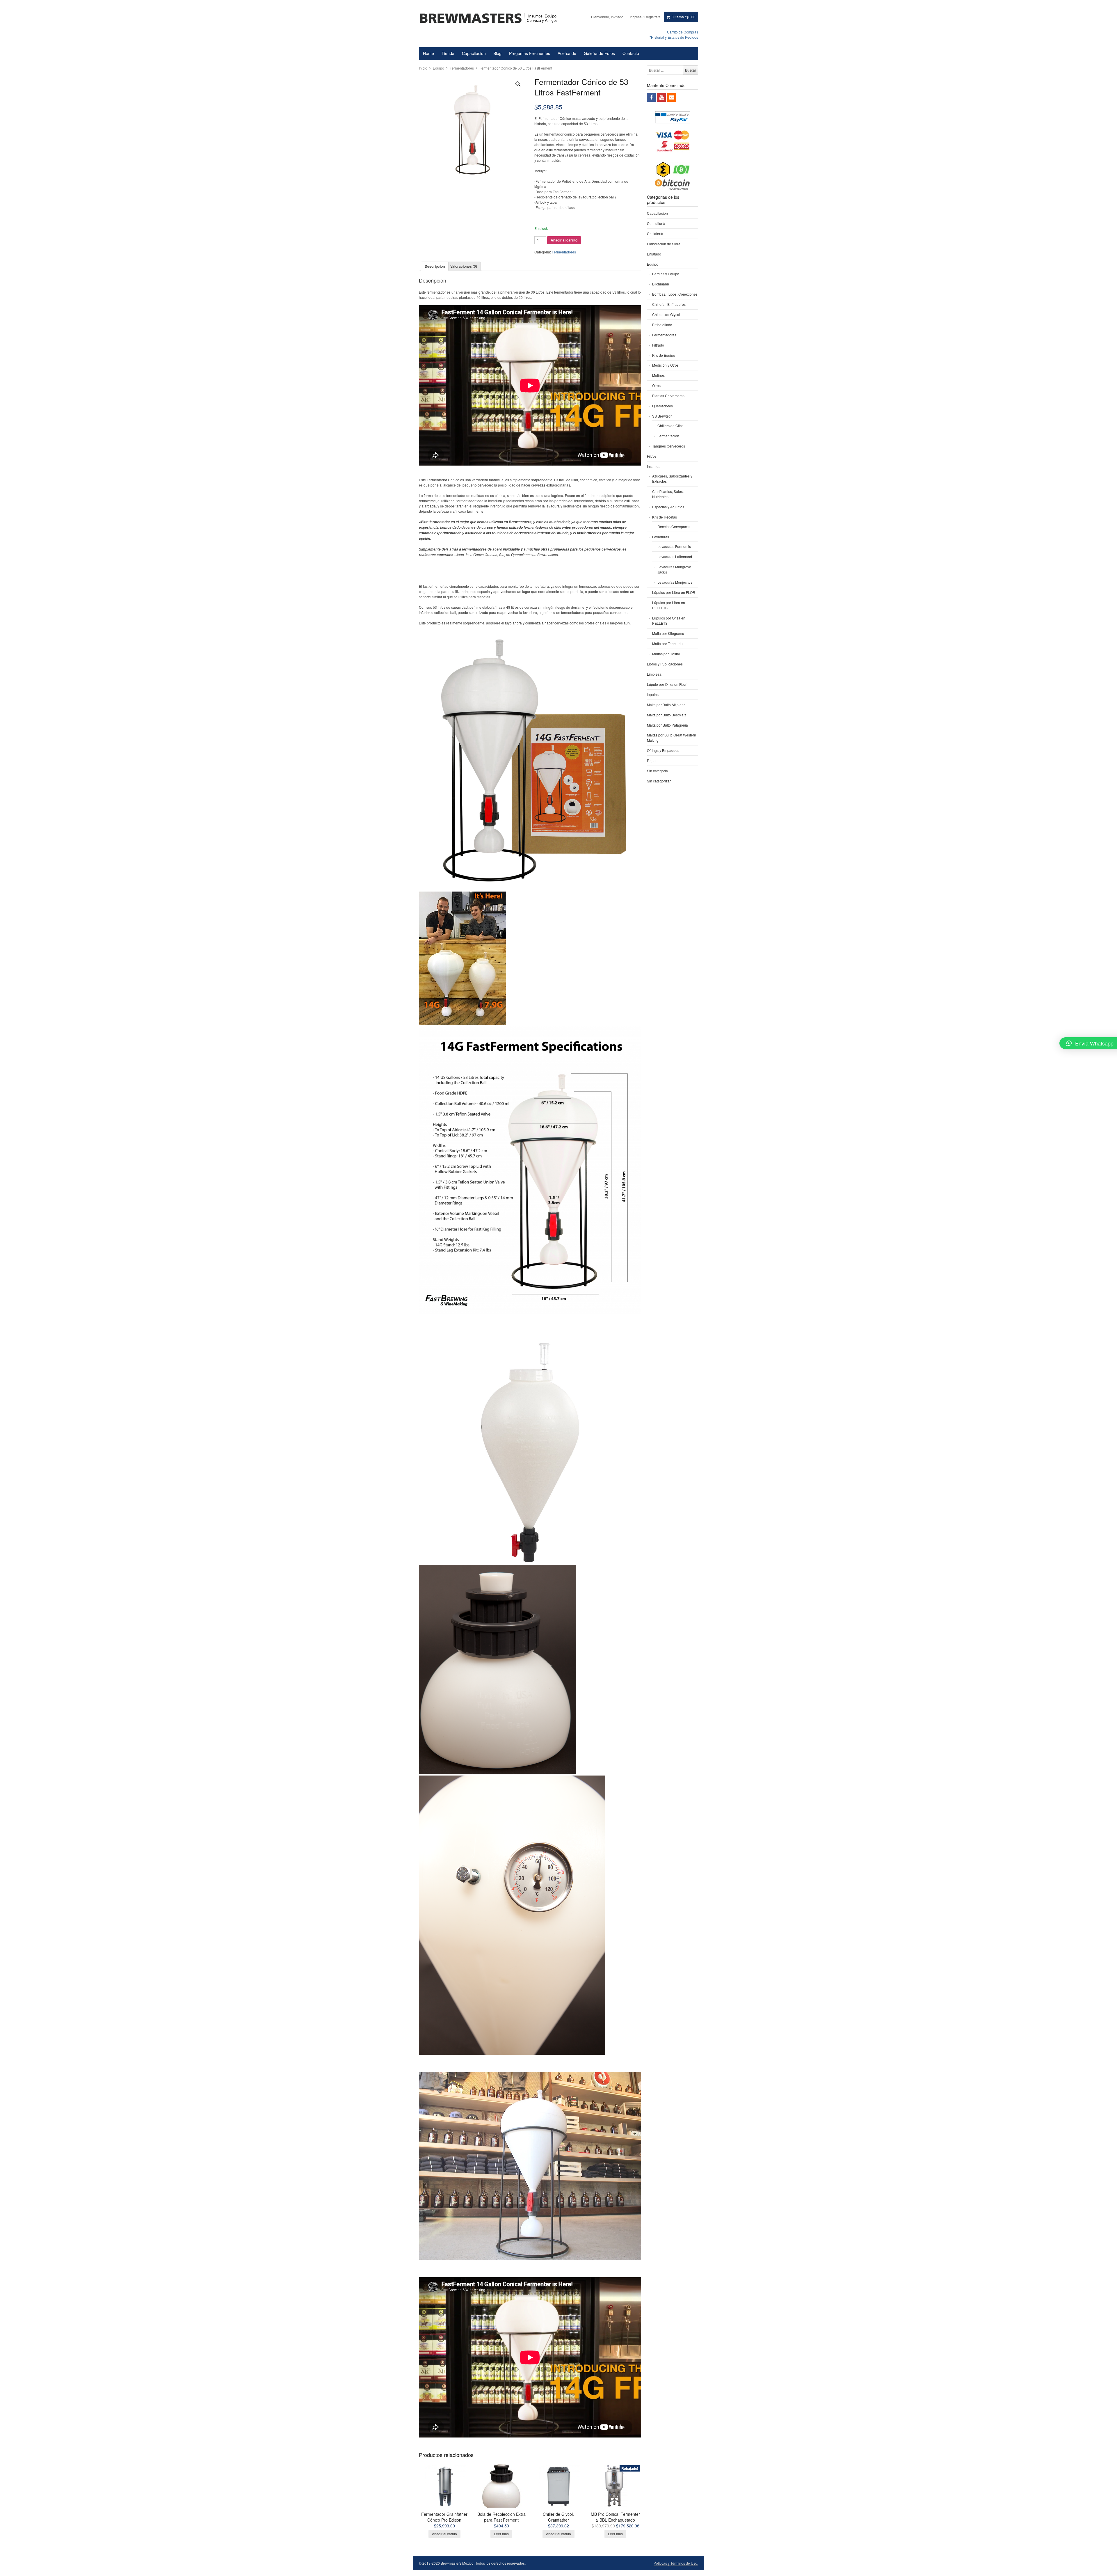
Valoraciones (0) (464, 266)
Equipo (439, 68)
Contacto (631, 53)
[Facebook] (651, 97)
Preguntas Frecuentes (530, 53)
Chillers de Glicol (671, 426)
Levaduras (661, 537)
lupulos (653, 694)
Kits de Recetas (665, 517)
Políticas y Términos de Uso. (676, 2563)
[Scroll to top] (1106, 2568)
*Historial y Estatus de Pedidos (674, 37)
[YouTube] (661, 97)
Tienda (448, 53)
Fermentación (668, 436)
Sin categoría (657, 771)
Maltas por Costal (666, 654)
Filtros (652, 456)
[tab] (435, 266)
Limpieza (654, 674)
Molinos (658, 375)
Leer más (501, 2534)
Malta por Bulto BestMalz (667, 715)
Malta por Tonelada (667, 643)
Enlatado (654, 254)
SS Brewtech (662, 416)
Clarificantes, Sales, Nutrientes (668, 494)
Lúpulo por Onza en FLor (667, 684)
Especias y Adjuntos (668, 507)
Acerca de (567, 53)
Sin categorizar (659, 781)
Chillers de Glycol (666, 314)
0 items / (684, 17)
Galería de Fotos (599, 53)
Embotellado (662, 325)
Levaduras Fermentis (674, 546)
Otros (656, 385)
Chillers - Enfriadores (669, 304)
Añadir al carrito (564, 240)
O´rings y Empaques (663, 750)
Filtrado (658, 345)
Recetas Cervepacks (674, 527)
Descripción (435, 266)
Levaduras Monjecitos (675, 582)
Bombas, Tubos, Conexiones (675, 294)
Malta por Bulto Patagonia (667, 725)
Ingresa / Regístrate (645, 17)
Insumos (654, 466)
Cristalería (655, 234)
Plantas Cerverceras (668, 396)
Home (428, 53)
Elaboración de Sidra (664, 244)
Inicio (423, 68)
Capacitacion (657, 213)
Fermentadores (462, 68)
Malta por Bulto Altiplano (666, 705)
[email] (672, 97)
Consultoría (656, 223)
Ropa (651, 760)
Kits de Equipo (664, 355)
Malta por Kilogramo (668, 633)
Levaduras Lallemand (675, 556)
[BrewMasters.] (491, 18)
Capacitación (474, 53)
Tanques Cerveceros (669, 446)
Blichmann (661, 284)
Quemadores (662, 406)
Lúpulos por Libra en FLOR (674, 592)
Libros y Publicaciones (665, 664)
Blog (497, 53)
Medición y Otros (665, 365)
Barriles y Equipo (666, 274)
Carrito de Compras (683, 32)
